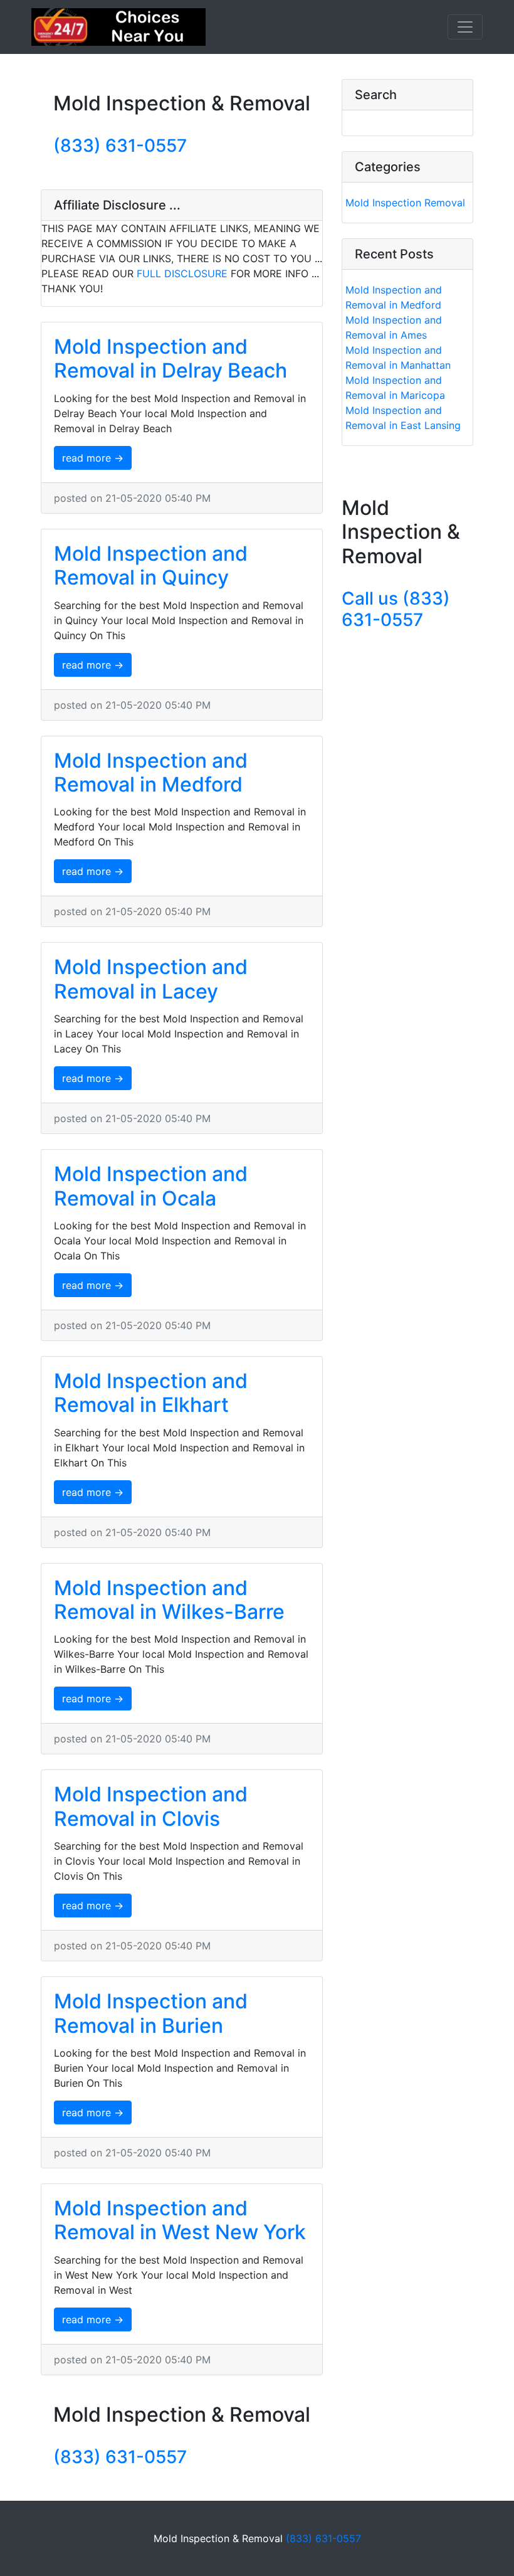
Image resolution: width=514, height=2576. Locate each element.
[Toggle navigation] (465, 27)
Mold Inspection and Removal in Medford (151, 772)
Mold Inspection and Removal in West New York (180, 2220)
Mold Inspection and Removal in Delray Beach (170, 358)
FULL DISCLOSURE (182, 273)
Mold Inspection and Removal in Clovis (151, 1806)
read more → (93, 458)
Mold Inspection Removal (405, 203)
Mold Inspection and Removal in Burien (151, 2013)
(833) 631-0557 (120, 146)
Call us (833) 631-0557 (396, 609)
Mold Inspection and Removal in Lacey (151, 979)
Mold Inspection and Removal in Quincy (151, 565)
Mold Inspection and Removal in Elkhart (151, 1393)
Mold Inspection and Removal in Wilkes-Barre (169, 1600)
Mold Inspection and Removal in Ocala (151, 1186)
